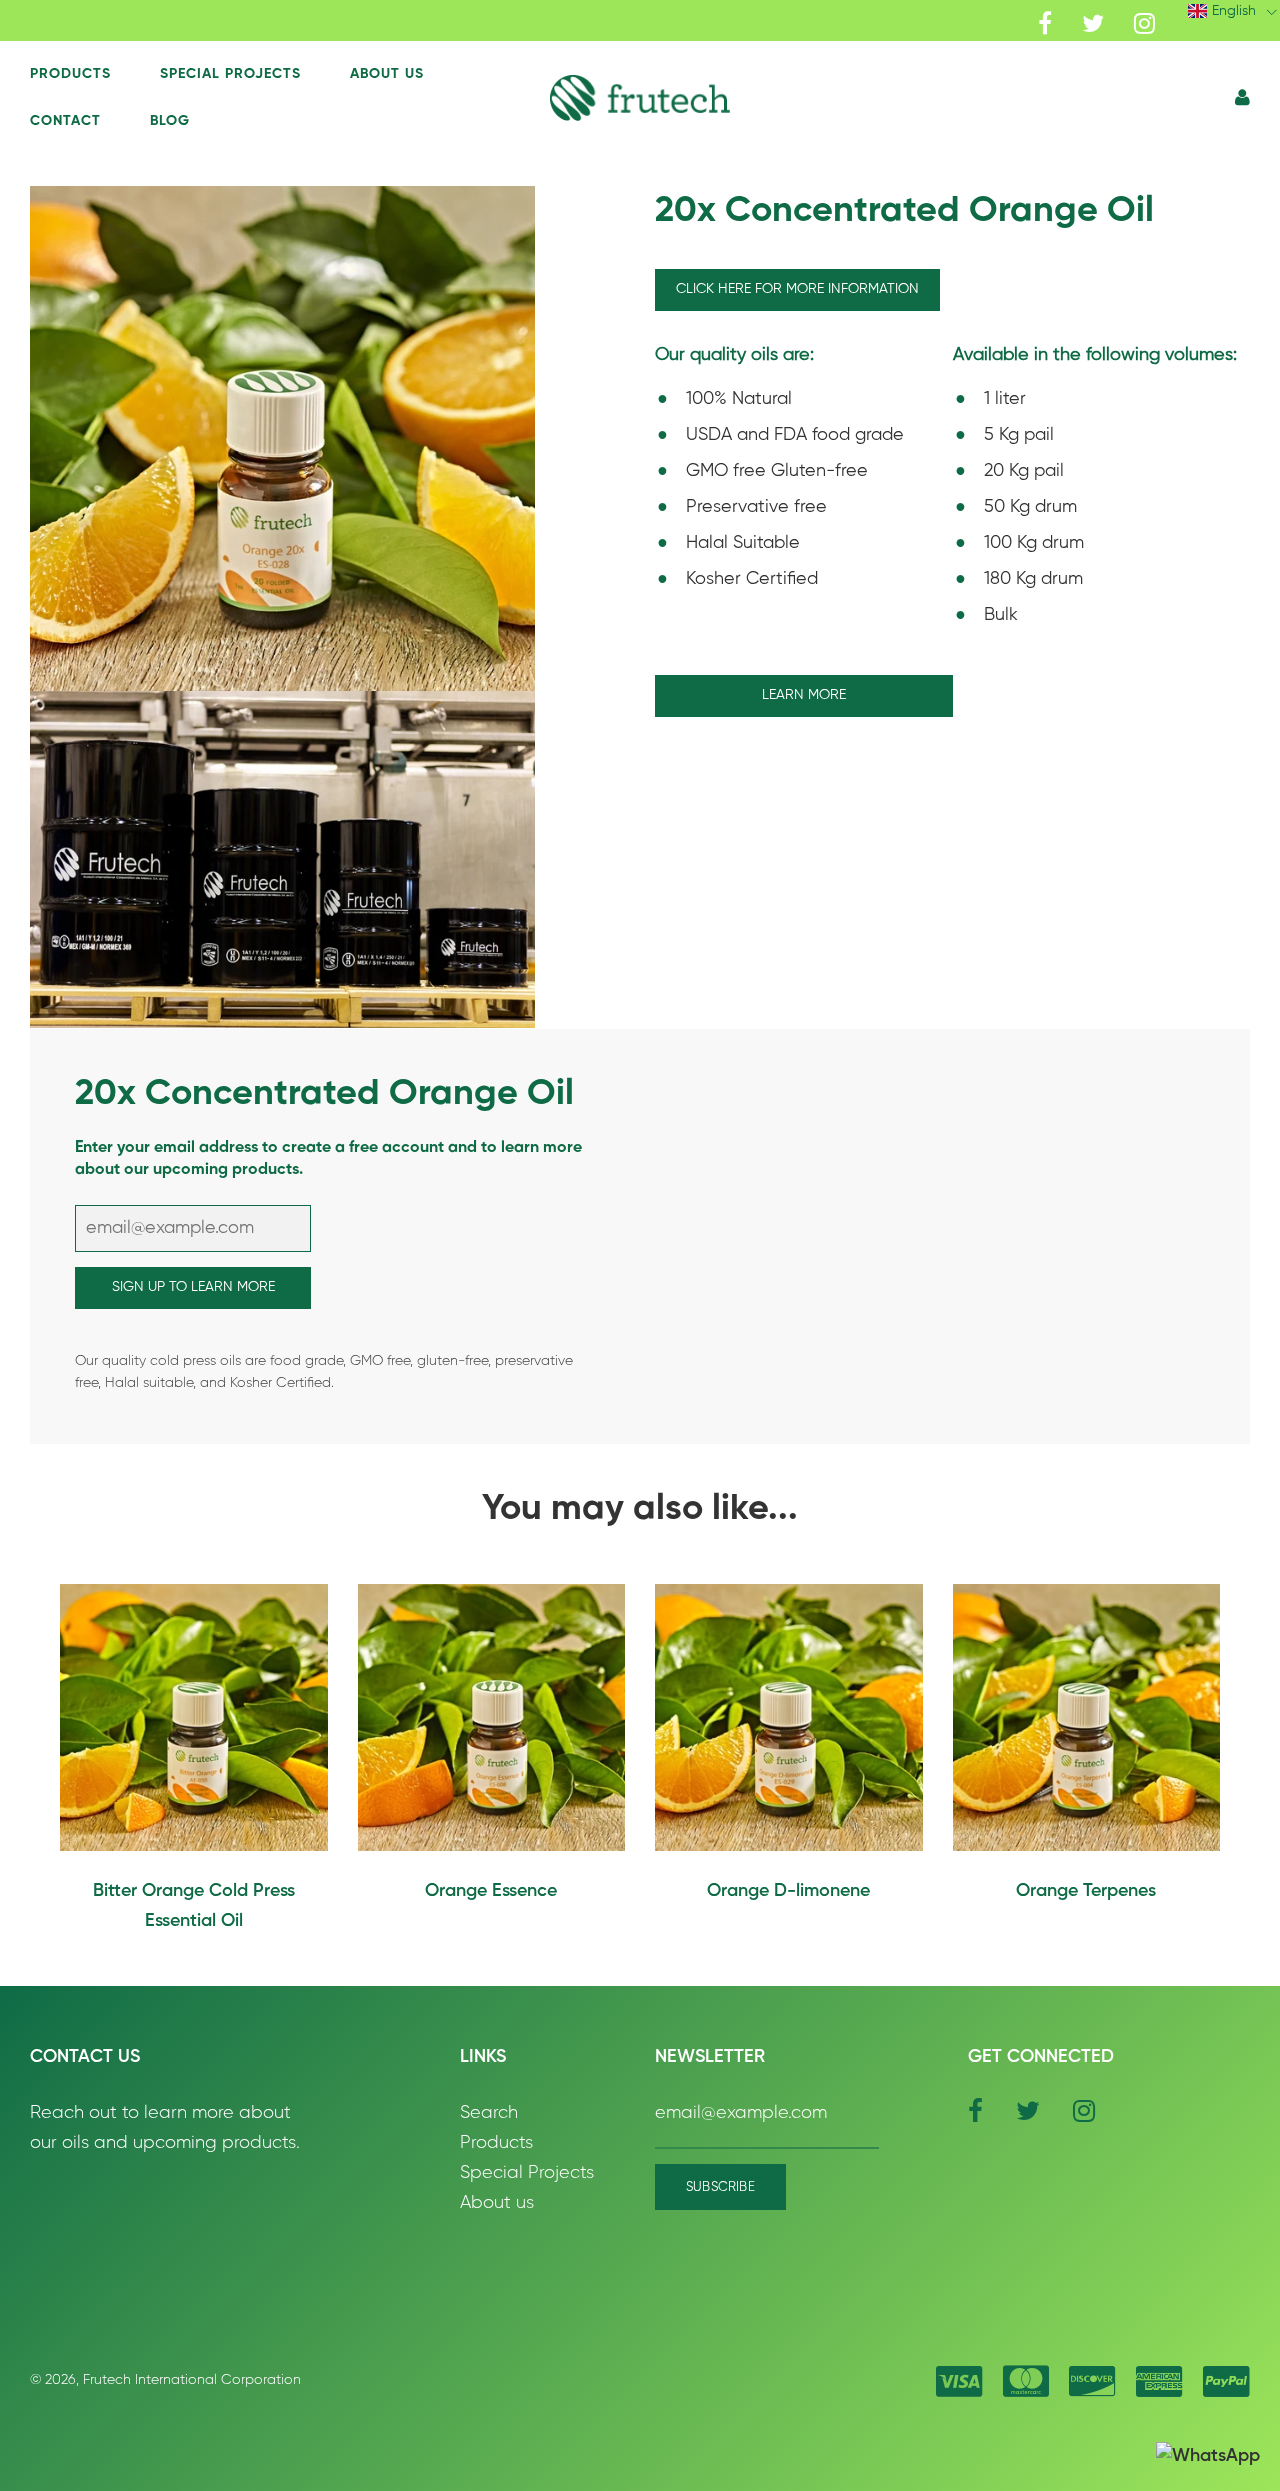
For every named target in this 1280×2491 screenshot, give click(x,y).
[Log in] (1242, 98)
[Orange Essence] (492, 1718)
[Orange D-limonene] (789, 1718)
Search (489, 2113)
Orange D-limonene (788, 1891)
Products (70, 74)
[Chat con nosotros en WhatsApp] (1208, 2456)
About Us (387, 74)
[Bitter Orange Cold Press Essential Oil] (194, 1718)
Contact (65, 121)
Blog (170, 121)
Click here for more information (797, 289)
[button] (639, 97)
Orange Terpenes (1086, 1891)
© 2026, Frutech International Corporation (165, 2380)
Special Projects (230, 74)
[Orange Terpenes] (1087, 1718)
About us (497, 2203)
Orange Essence (491, 1891)
